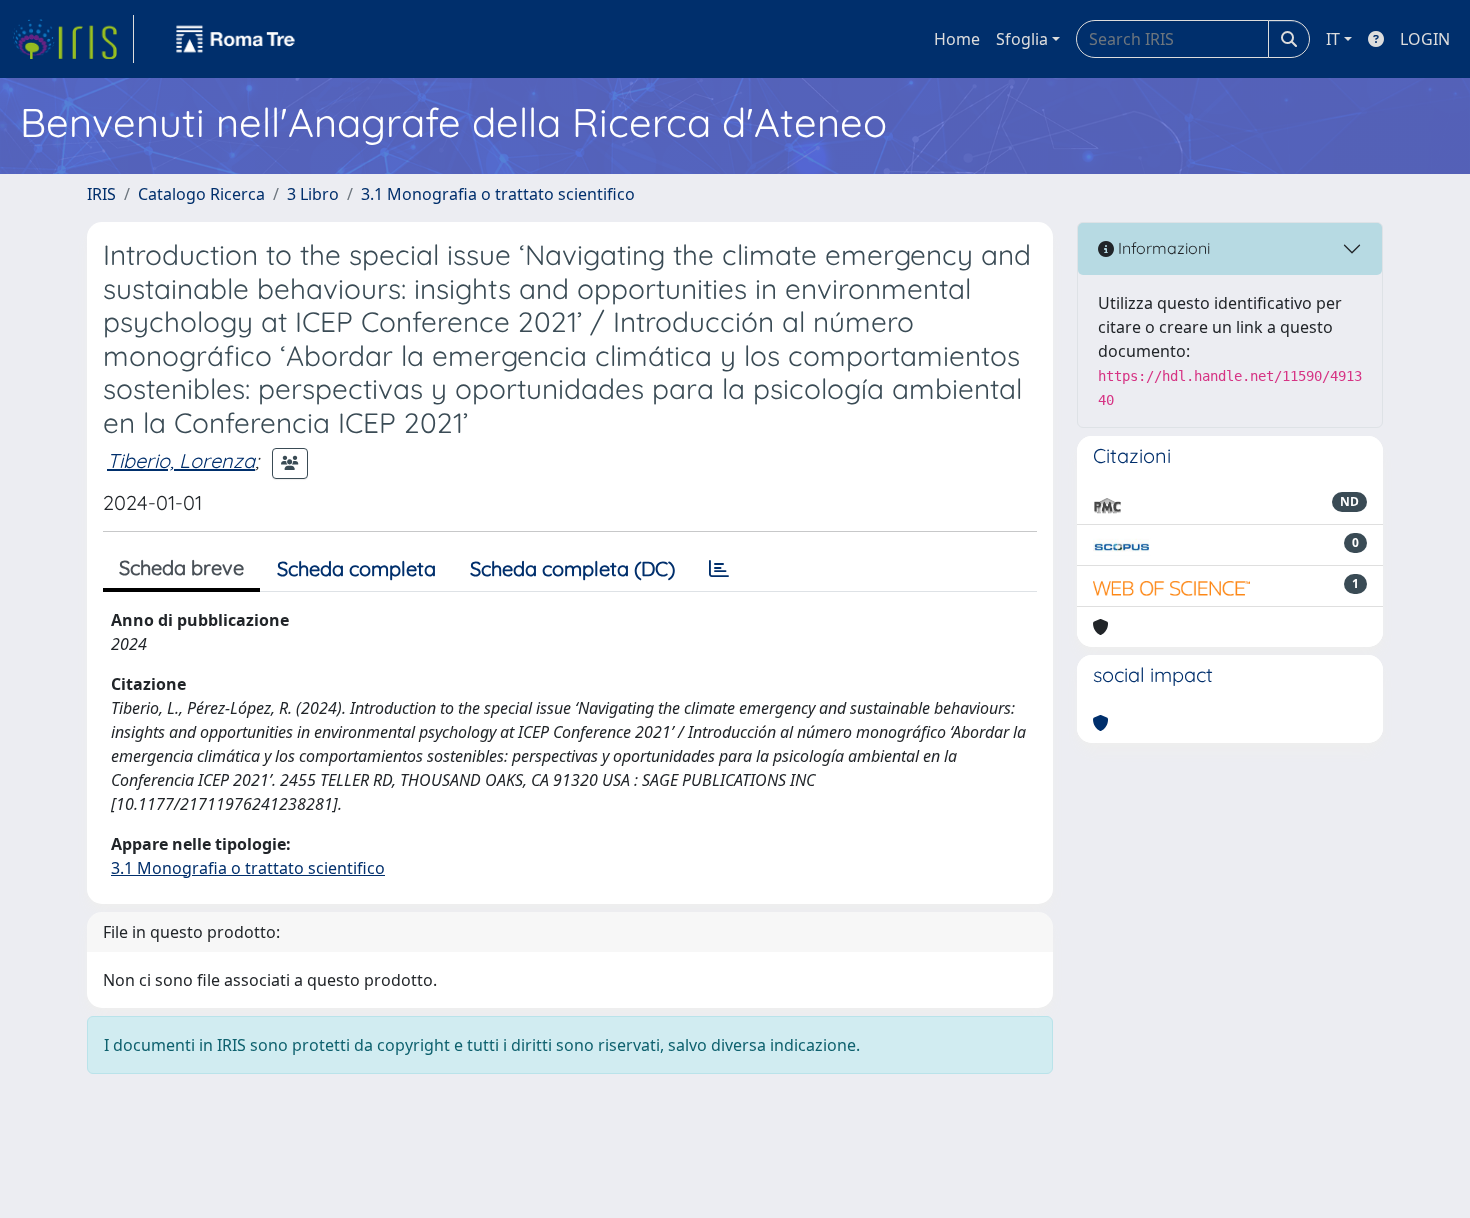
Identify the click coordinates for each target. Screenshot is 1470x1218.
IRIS (101, 194)
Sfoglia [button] (1022, 39)
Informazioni (1162, 248)
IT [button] (1333, 39)
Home (957, 39)
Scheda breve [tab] (181, 567)
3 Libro (313, 194)
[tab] (719, 569)
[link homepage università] (236, 39)
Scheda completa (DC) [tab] (572, 568)
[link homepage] (73, 39)
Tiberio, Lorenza (181, 460)
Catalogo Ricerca (201, 194)
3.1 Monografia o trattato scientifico (498, 194)
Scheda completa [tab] (356, 568)
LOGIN (1425, 39)
